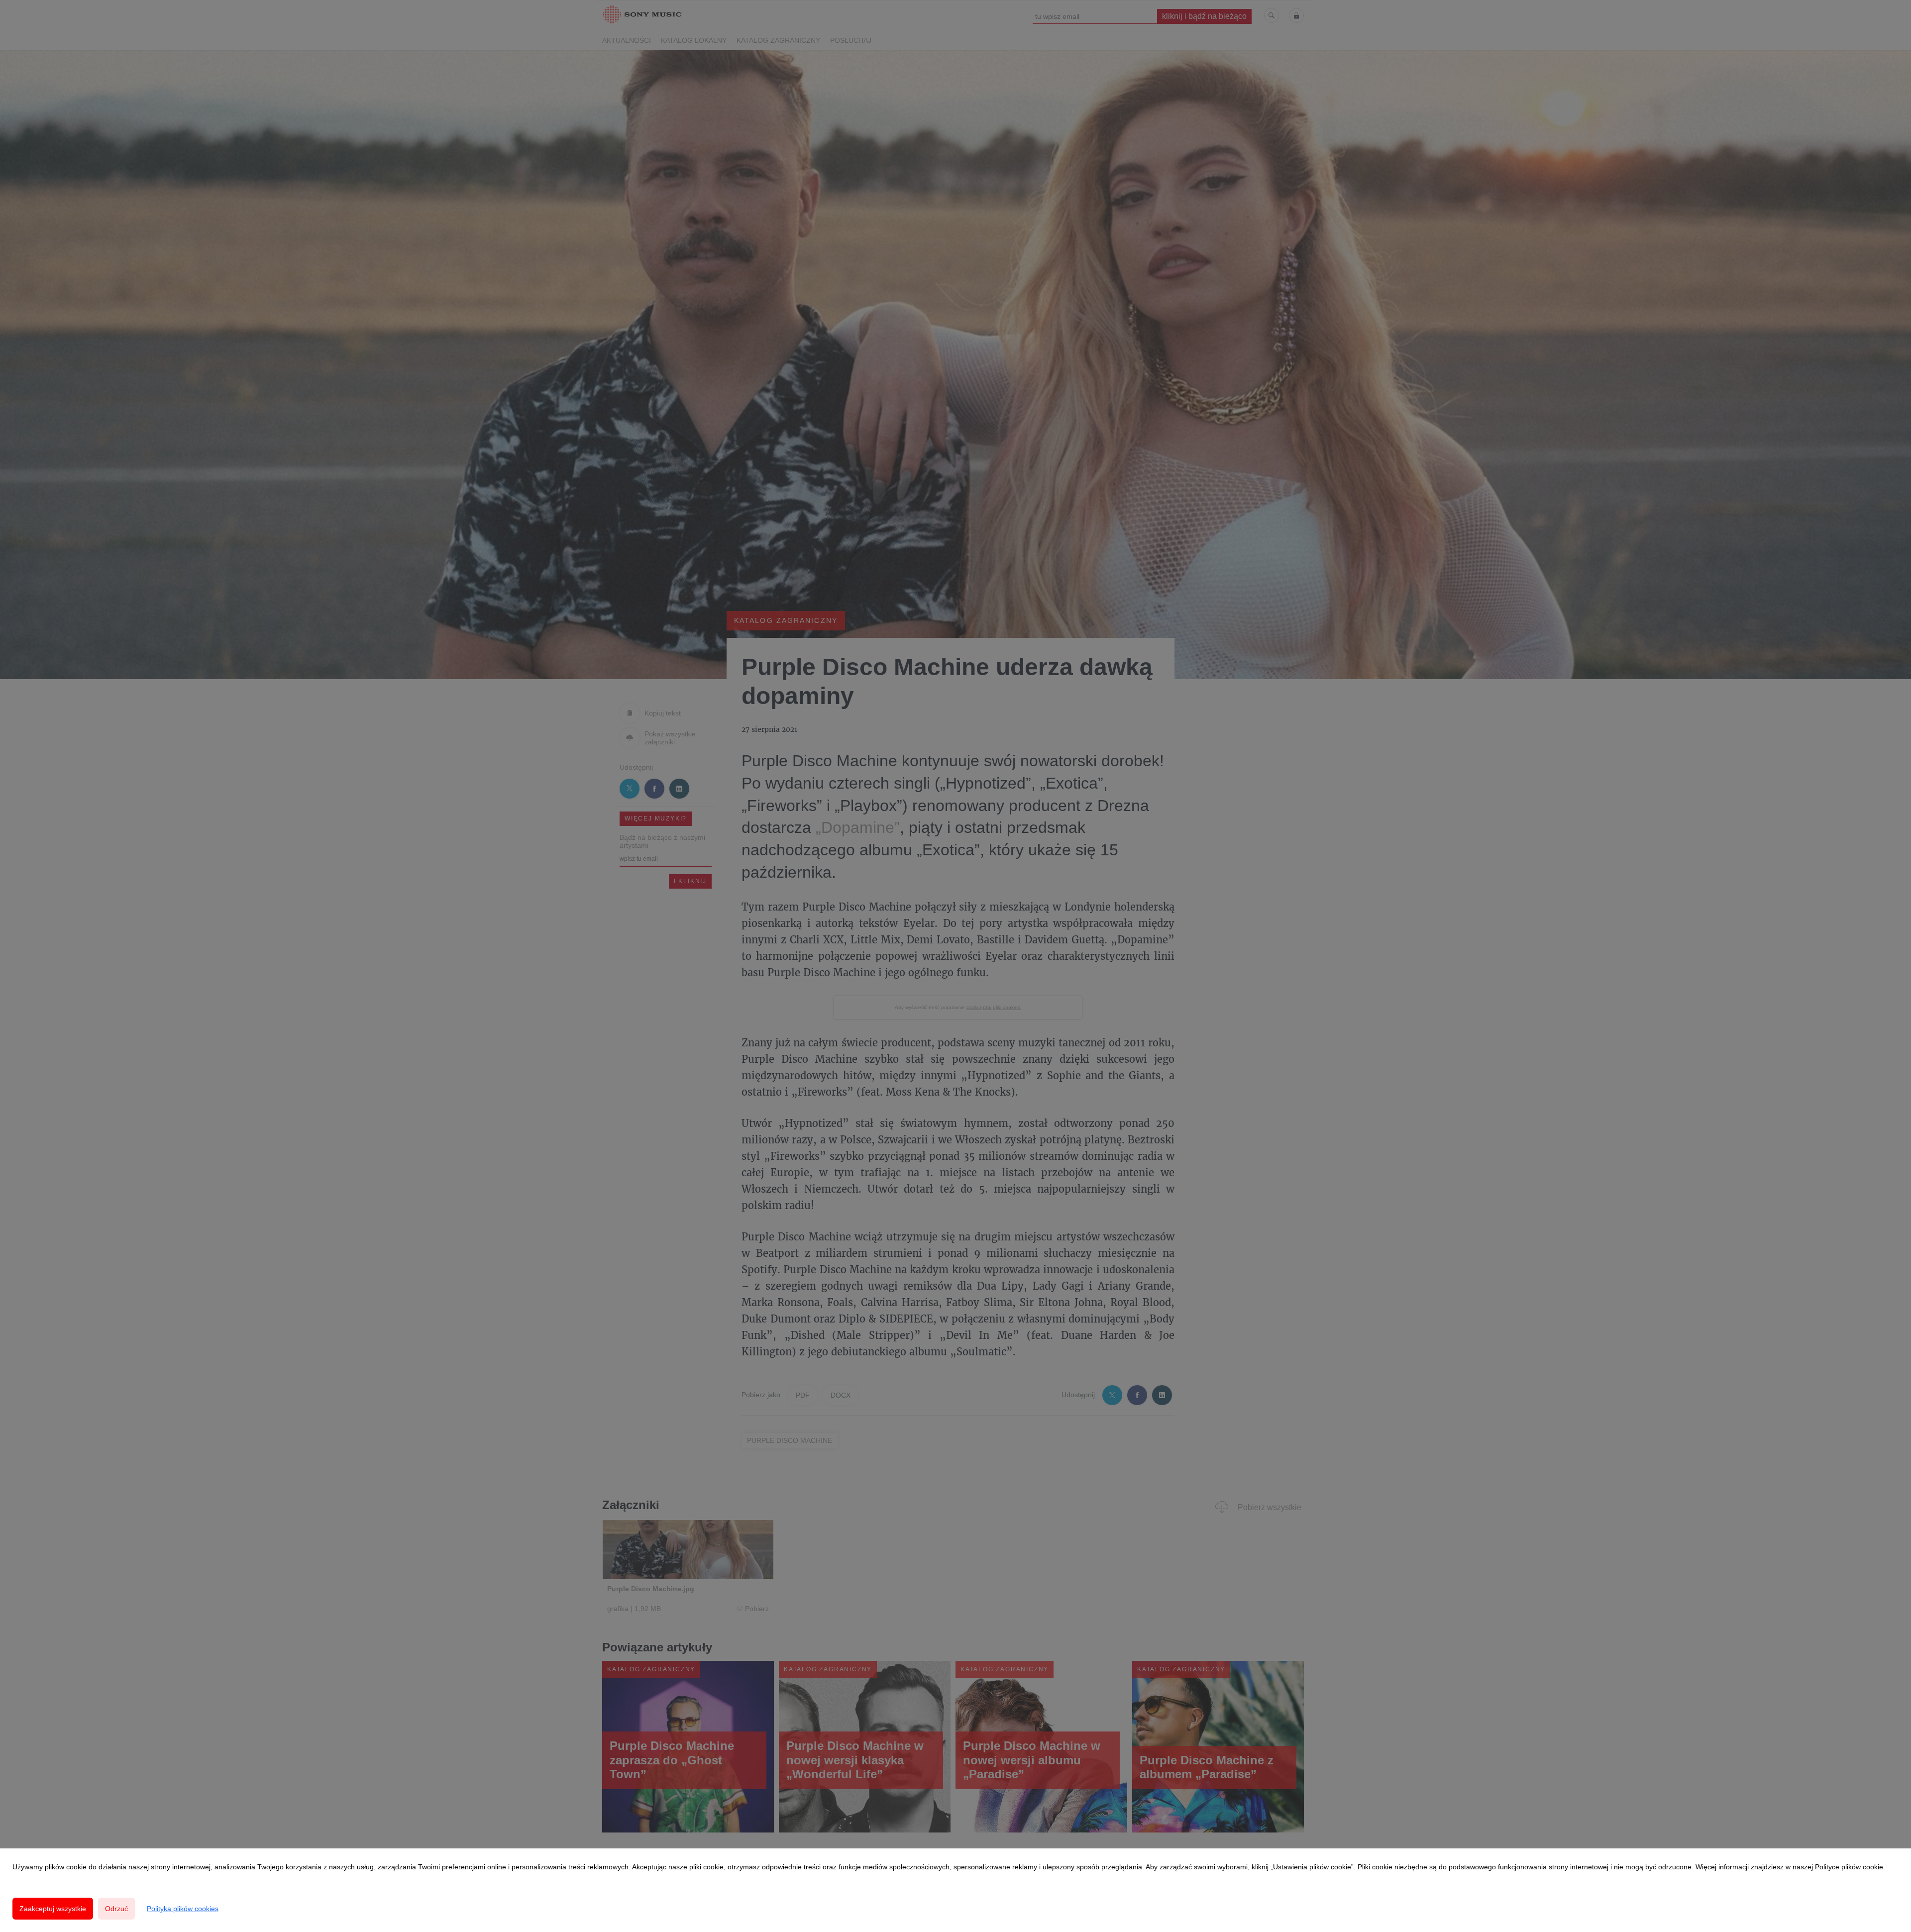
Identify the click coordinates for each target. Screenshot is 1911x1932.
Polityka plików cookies (183, 1909)
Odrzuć (116, 1909)
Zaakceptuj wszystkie (53, 1909)
